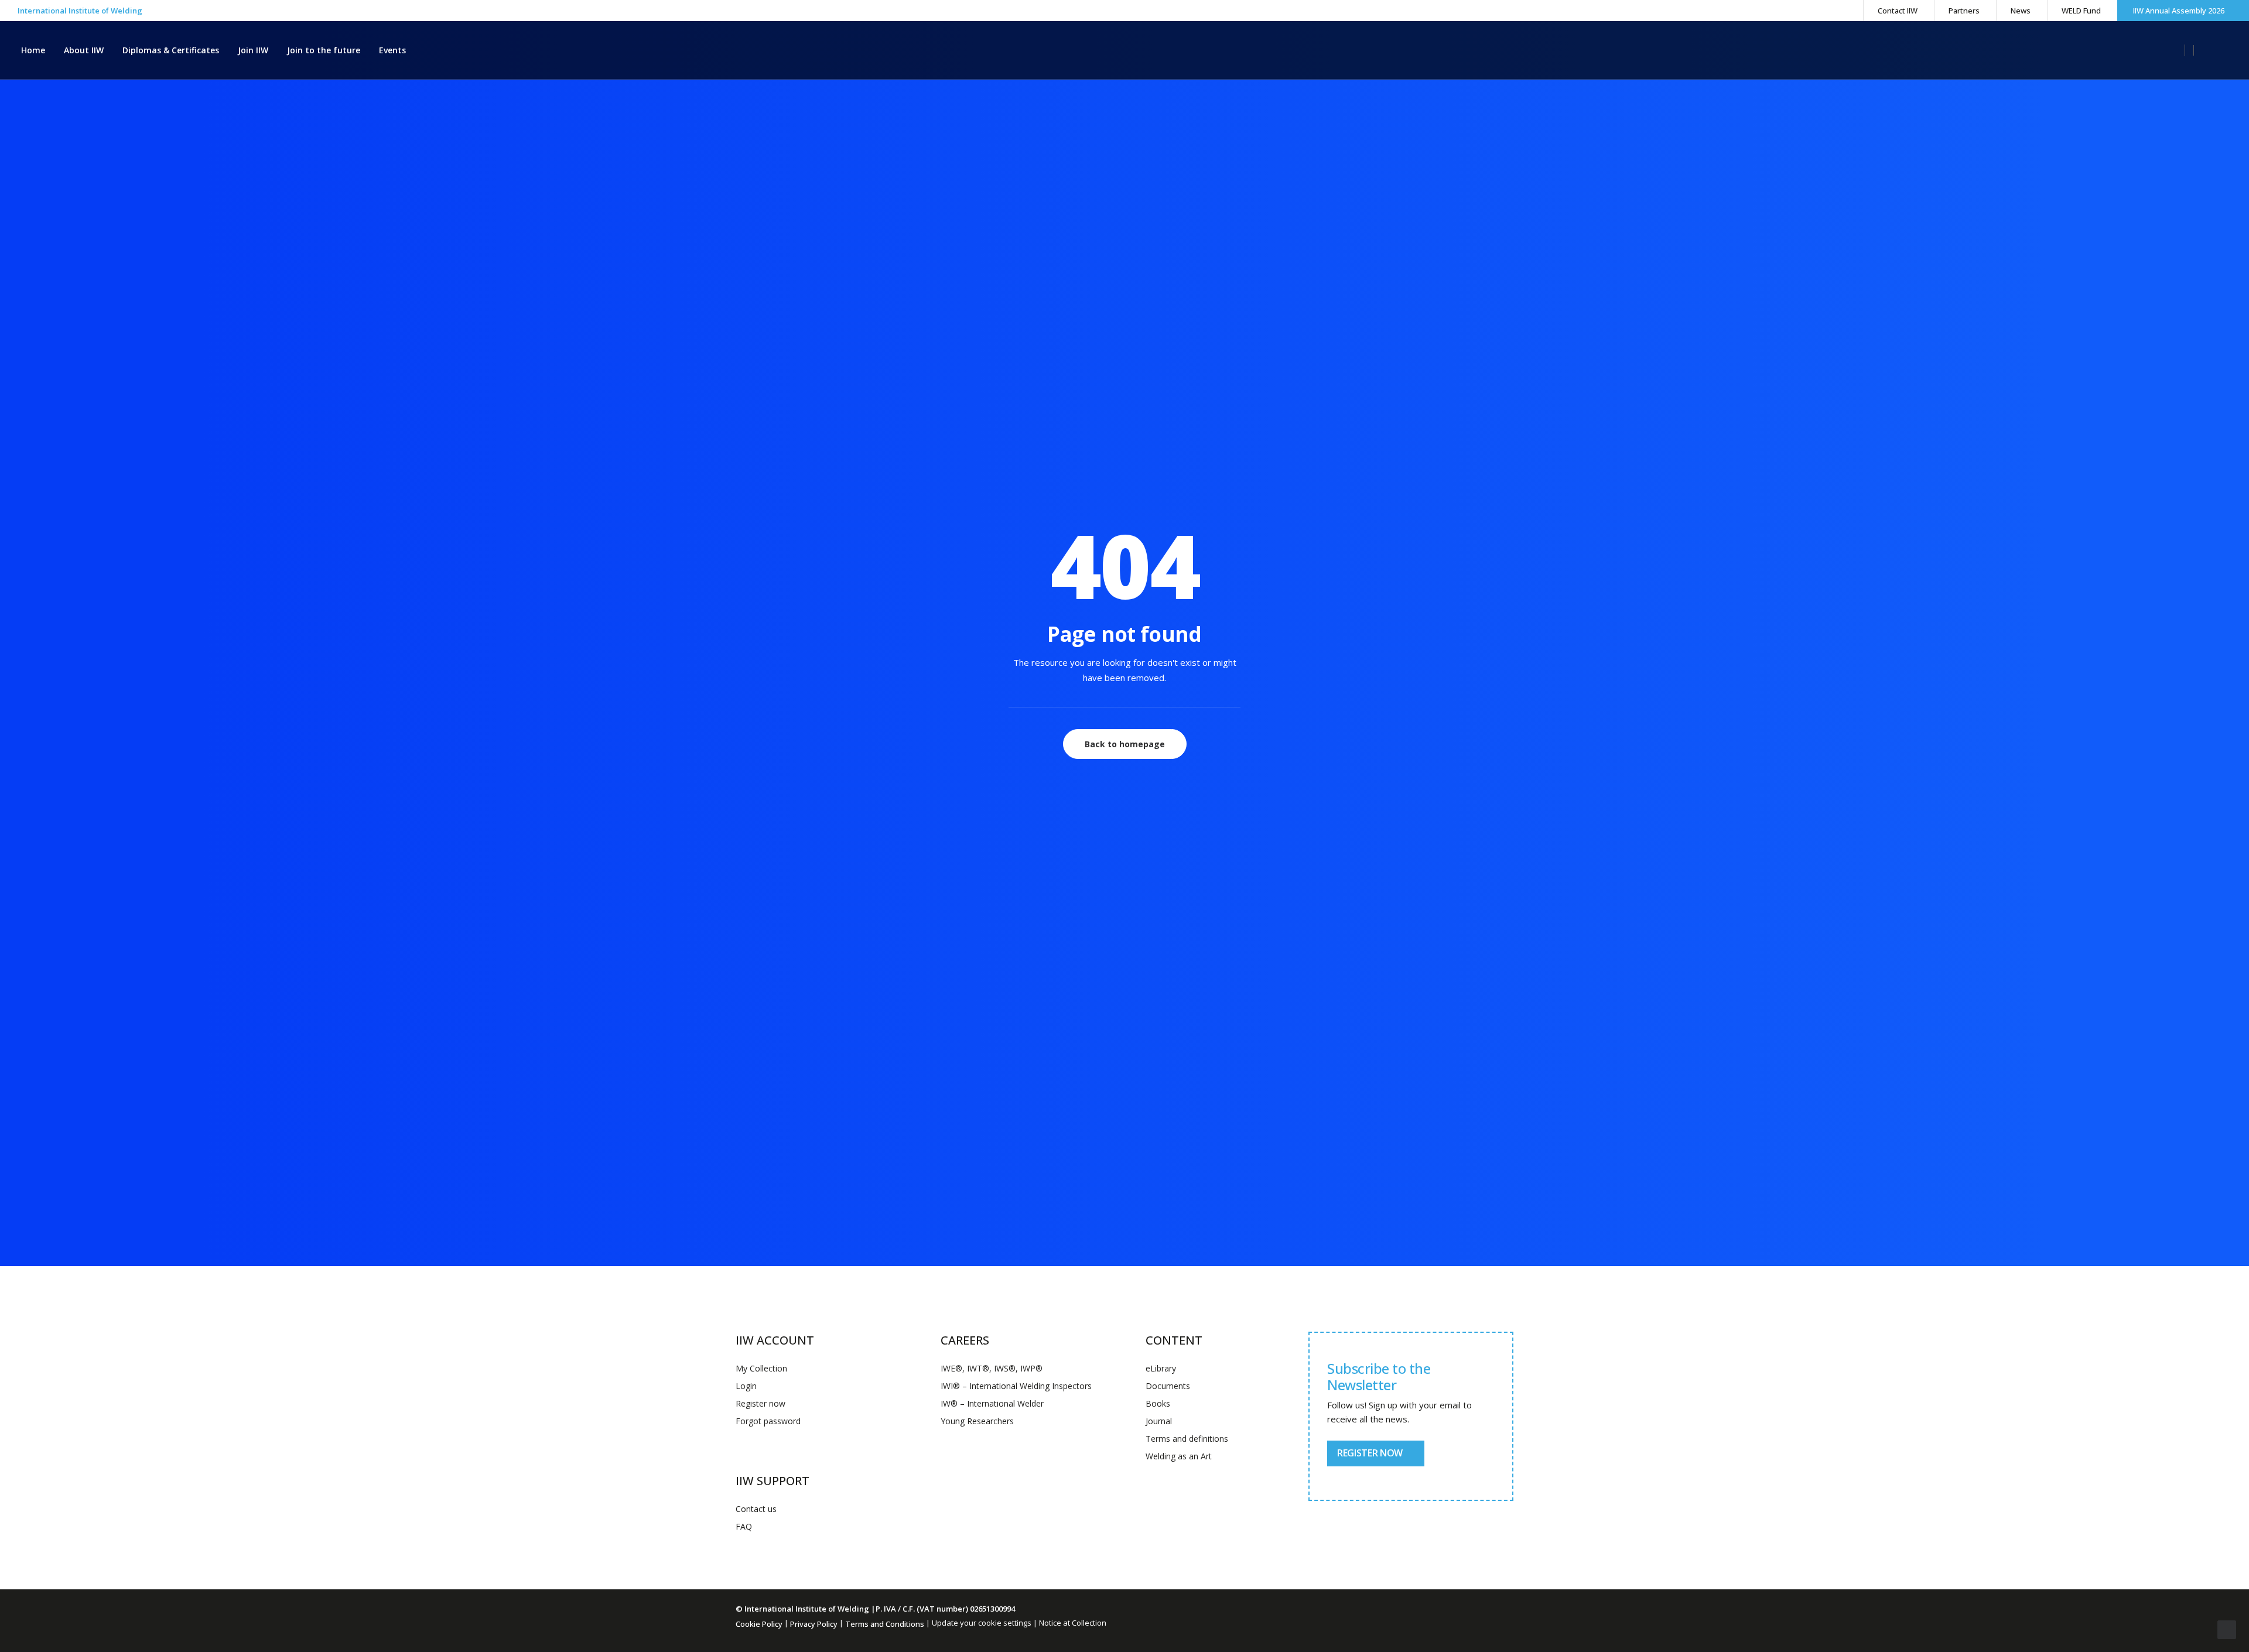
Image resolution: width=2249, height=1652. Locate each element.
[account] (2201, 50)
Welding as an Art (1179, 1456)
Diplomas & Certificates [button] (171, 50)
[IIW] (1124, 50)
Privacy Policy (814, 1624)
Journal (1159, 1421)
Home (33, 50)
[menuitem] (1897, 11)
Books (1158, 1403)
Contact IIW (1898, 11)
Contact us (756, 1509)
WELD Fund (2081, 11)
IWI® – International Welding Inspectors (1016, 1386)
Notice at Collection (1073, 1623)
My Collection (761, 1368)
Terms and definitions (1187, 1439)
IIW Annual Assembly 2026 (2179, 11)
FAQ (744, 1526)
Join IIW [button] (253, 50)
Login (746, 1386)
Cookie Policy (759, 1624)
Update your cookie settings (982, 1623)
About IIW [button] (84, 50)
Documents (1168, 1386)
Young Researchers (977, 1421)
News (2021, 11)
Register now (761, 1403)
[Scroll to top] (2227, 1629)
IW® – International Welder (992, 1403)
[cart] (2220, 50)
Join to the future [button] (324, 50)
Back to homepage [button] (1125, 744)
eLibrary (1161, 1368)
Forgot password (768, 1421)
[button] (2179, 50)
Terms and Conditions (885, 1624)
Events (392, 50)
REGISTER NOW (1370, 1453)
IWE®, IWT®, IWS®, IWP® (992, 1368)
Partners (1964, 11)
